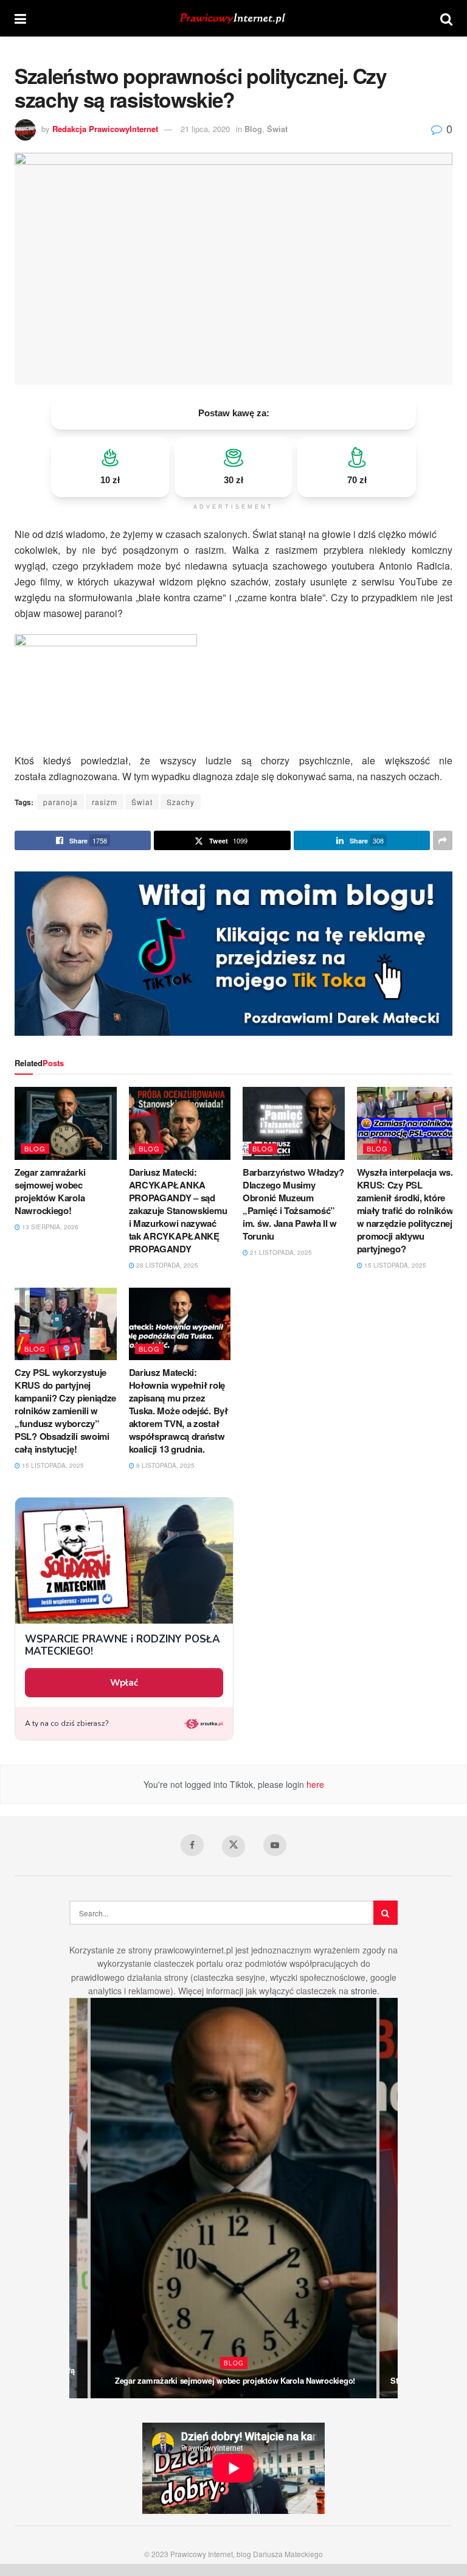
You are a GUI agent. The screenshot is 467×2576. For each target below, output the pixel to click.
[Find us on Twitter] (233, 1846)
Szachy (181, 802)
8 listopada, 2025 (164, 1465)
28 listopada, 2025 (166, 1265)
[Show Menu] (20, 18)
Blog (253, 129)
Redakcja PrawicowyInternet (105, 129)
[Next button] (389, 2198)
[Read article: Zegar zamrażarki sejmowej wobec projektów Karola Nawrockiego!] (66, 1123)
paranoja (61, 802)
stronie (364, 1991)
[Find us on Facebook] (192, 1845)
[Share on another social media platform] (443, 840)
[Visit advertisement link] (233, 954)
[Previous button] (78, 2198)
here (314, 1784)
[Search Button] (446, 18)
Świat (277, 129)
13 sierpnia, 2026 (49, 1227)
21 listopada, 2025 (280, 1252)
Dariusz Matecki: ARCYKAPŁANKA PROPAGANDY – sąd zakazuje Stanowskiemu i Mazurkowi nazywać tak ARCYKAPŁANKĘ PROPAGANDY (178, 1210)
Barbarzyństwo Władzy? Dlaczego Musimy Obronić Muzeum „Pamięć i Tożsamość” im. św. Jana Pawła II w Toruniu (293, 1204)
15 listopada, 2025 (394, 1265)
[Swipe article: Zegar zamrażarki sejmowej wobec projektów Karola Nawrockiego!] (233, 2198)
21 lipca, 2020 (205, 129)
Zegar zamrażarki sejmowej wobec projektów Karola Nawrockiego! (50, 1191)
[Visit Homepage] (233, 19)
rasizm (105, 802)
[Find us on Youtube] (275, 1845)
